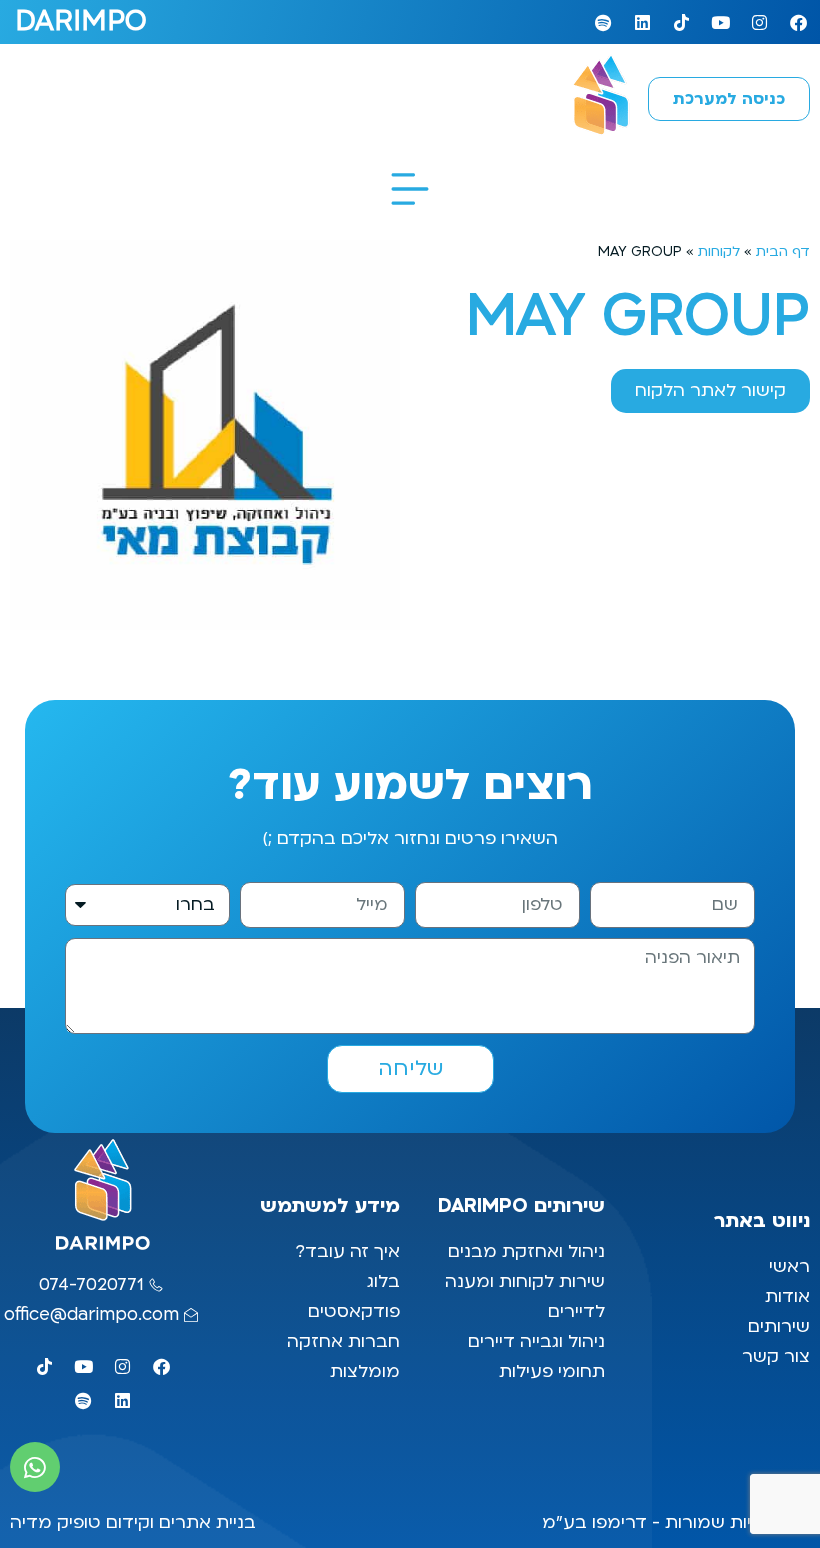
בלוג (381, 1281)
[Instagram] (759, 22)
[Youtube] (720, 22)
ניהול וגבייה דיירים (536, 1341)
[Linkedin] (642, 22)
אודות (787, 1296)
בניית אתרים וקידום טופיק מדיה (133, 1522)
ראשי (787, 1266)
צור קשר (773, 1356)
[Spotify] (603, 22)
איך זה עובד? (347, 1251)
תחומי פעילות (552, 1371)
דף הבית (783, 251)
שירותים (779, 1326)
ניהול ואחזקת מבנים (526, 1251)
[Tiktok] (681, 22)
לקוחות (719, 251)
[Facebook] (798, 22)
